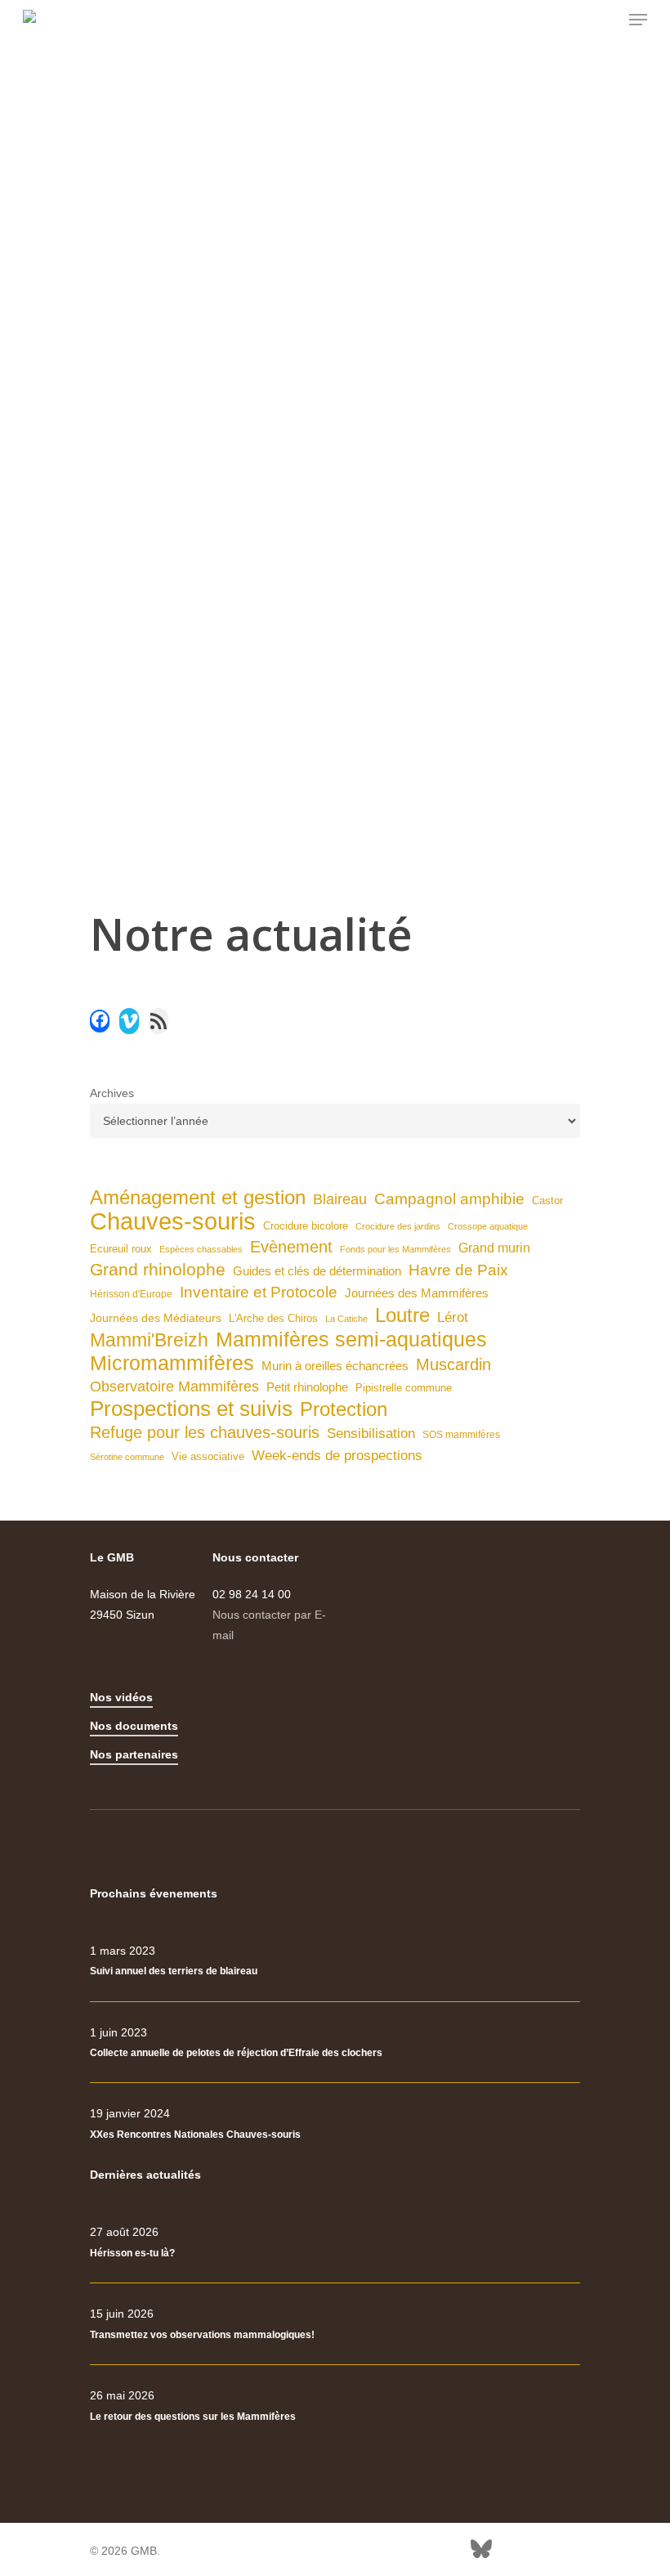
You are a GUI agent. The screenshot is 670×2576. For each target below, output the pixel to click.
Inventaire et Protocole (259, 1292)
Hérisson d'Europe (131, 1294)
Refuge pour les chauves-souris (205, 1432)
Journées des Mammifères (417, 1293)
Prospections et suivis (191, 1409)
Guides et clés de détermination (317, 1271)
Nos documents (134, 1726)
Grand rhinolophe (158, 1270)
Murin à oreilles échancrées (335, 1366)
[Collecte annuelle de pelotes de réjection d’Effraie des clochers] (335, 2043)
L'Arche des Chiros (273, 1318)
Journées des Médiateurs (156, 1318)
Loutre (402, 1315)
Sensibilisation (371, 1433)
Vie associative (208, 1456)
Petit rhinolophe (307, 1387)
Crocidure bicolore (306, 1226)
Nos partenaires (134, 1754)
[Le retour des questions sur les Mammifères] (335, 2406)
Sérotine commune (127, 1457)
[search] (605, 20)
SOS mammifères (461, 1435)
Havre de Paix (458, 1270)
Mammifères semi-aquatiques (351, 1340)
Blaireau (340, 1199)
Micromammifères (172, 1363)
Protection (344, 1409)
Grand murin (494, 1248)
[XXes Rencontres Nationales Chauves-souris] (335, 2124)
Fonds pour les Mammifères (395, 1249)
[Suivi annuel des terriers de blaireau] (335, 1961)
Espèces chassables (201, 1249)
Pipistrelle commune (404, 1388)
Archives (112, 1093)
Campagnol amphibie (449, 1199)
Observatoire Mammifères (174, 1387)
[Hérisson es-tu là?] (335, 2242)
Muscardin (453, 1364)
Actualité (223, 546)
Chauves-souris (173, 1221)
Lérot (453, 1317)
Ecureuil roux (121, 1249)
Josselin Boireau (156, 546)
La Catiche (346, 1319)
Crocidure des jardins (398, 1226)
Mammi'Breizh (149, 1340)
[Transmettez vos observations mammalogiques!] (335, 2324)
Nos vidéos (121, 1697)
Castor (547, 1201)
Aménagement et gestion (198, 1197)
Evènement (291, 1247)
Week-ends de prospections (337, 1456)
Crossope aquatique (488, 1226)
